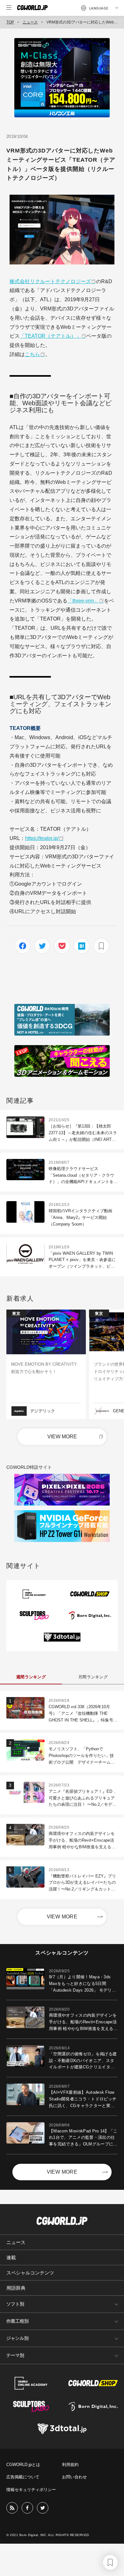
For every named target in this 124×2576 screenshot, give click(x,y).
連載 (11, 2257)
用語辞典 (16, 2288)
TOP (10, 22)
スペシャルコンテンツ (30, 2273)
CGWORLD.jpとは (23, 2465)
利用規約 (70, 2465)
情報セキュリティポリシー (31, 2490)
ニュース (30, 22)
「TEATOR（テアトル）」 (50, 336)
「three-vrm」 (83, 601)
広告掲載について (23, 2477)
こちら (32, 354)
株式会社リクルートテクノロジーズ (50, 281)
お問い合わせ (74, 2477)
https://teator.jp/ (42, 838)
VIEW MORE (62, 1437)
